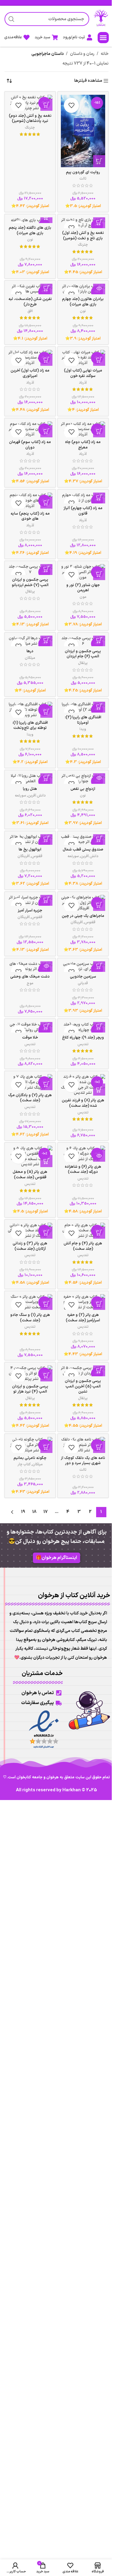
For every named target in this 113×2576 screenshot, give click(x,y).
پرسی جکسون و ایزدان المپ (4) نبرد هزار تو (30, 1389)
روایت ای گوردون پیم (83, 172)
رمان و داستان (82, 54)
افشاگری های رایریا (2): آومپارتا (83, 720)
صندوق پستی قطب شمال (83, 849)
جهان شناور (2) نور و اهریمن (83, 588)
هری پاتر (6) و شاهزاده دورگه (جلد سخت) (83, 1169)
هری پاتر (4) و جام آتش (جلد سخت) (83, 1246)
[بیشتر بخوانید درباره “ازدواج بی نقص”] (99, 778)
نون (30, 240)
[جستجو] (11, 19)
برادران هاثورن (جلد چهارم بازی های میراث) (83, 302)
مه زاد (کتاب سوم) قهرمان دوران (30, 445)
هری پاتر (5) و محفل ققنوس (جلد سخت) (30, 1175)
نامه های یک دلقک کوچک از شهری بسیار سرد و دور (83, 1461)
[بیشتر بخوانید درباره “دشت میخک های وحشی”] (46, 966)
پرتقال (30, 592)
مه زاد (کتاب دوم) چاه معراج (83, 445)
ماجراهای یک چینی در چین (83, 916)
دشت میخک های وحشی (30, 977)
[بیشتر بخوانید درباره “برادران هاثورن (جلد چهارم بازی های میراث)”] (99, 288)
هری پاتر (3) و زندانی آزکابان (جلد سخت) (30, 1246)
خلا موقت (30, 1037)
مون (83, 597)
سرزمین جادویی (83, 977)
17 (46, 1512)
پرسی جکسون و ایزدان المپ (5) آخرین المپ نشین (83, 1386)
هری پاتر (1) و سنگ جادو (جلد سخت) (30, 1318)
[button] (103, 38)
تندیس (83, 1044)
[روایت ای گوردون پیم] (83, 131)
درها (30, 651)
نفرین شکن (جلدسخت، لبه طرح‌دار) (30, 302)
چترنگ (30, 128)
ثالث (83, 179)
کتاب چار (24, 1464)
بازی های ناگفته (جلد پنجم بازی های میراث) (30, 230)
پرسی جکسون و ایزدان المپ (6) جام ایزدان (83, 654)
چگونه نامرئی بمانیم (30, 1458)
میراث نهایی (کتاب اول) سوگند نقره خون (83, 373)
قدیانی (83, 983)
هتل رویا (30, 789)
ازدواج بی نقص (83, 789)
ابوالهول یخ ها (30, 849)
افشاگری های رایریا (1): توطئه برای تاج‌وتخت (30, 725)
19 (23, 1512)
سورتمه (20, 796)
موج (30, 983)
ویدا (83, 729)
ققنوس (37, 856)
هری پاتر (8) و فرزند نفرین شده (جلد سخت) (83, 1103)
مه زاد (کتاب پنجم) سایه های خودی (30, 516)
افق (30, 311)
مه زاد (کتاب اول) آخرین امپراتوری (30, 373)
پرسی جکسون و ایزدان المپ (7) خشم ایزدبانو (30, 582)
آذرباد (83, 383)
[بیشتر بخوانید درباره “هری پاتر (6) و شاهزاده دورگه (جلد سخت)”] (99, 1156)
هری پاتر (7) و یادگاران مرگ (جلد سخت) (30, 1098)
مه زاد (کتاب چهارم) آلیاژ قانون (83, 511)
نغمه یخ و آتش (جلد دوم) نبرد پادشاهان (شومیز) (30, 118)
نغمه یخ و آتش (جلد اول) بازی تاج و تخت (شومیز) (83, 236)
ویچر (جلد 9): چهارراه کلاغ (83, 1037)
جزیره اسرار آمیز (30, 910)
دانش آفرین (37, 796)
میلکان (30, 658)
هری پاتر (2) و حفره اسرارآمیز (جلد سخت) (83, 1318)
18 (34, 1512)
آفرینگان (24, 856)
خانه (105, 54)
